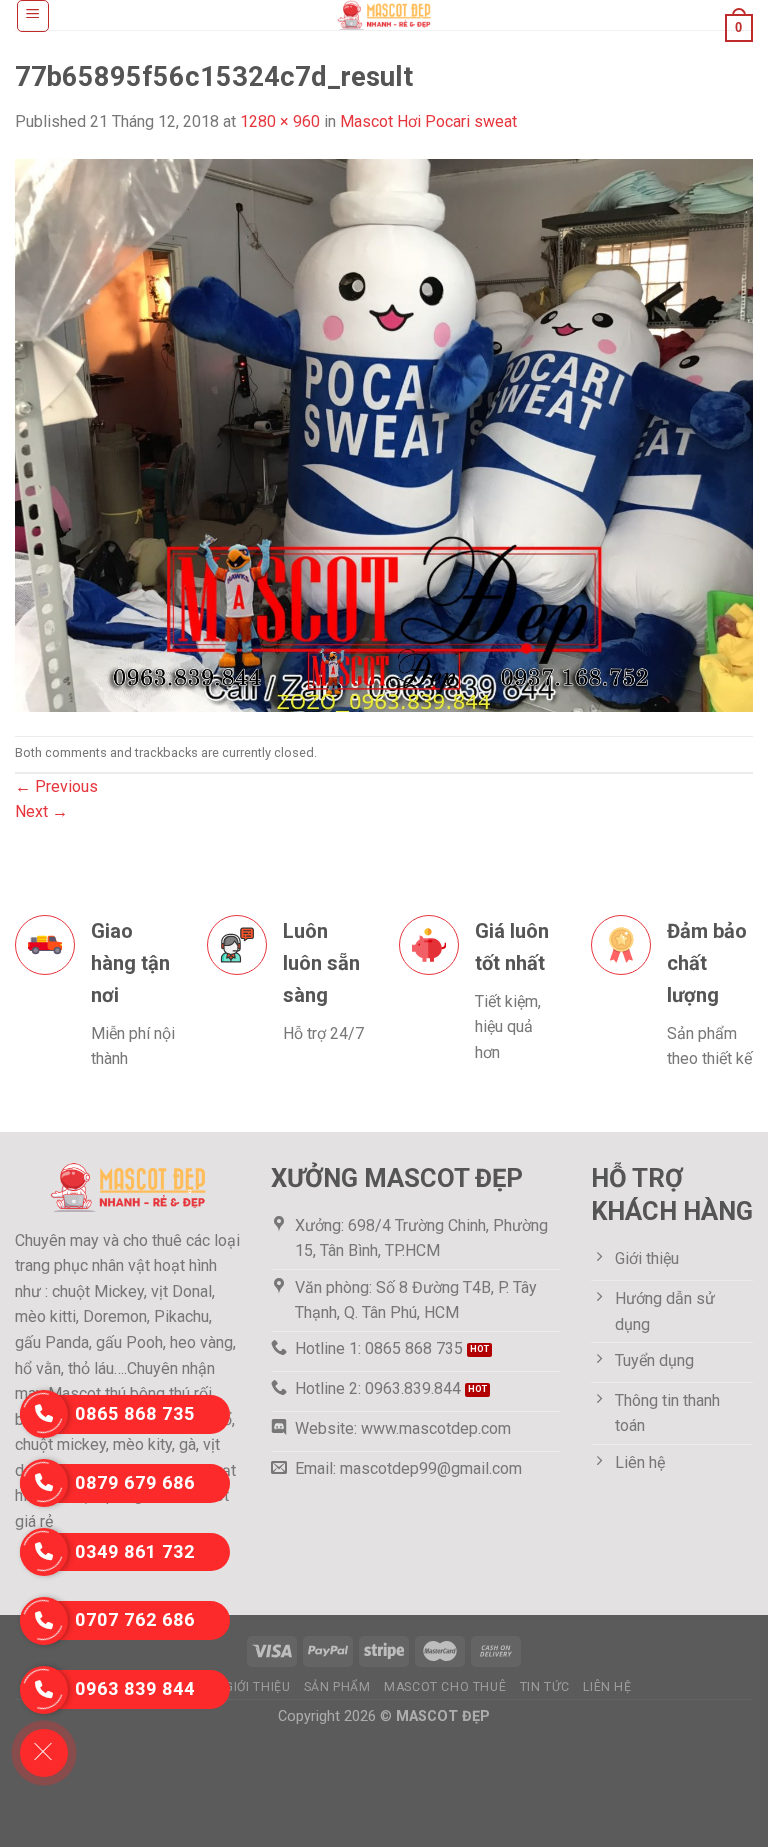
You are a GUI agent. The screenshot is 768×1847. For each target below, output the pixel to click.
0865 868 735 (135, 1413)
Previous (56, 786)
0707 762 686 (135, 1619)
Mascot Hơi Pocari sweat (428, 121)
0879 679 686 (135, 1482)
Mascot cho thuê (445, 1687)
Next (41, 811)
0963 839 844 (135, 1688)
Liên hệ (607, 1687)
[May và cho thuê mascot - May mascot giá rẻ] (384, 15)
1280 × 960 (280, 121)
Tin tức (545, 1687)
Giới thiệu (257, 1687)
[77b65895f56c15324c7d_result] (384, 434)
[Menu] (33, 16)
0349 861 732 (135, 1551)
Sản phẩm (337, 1687)
